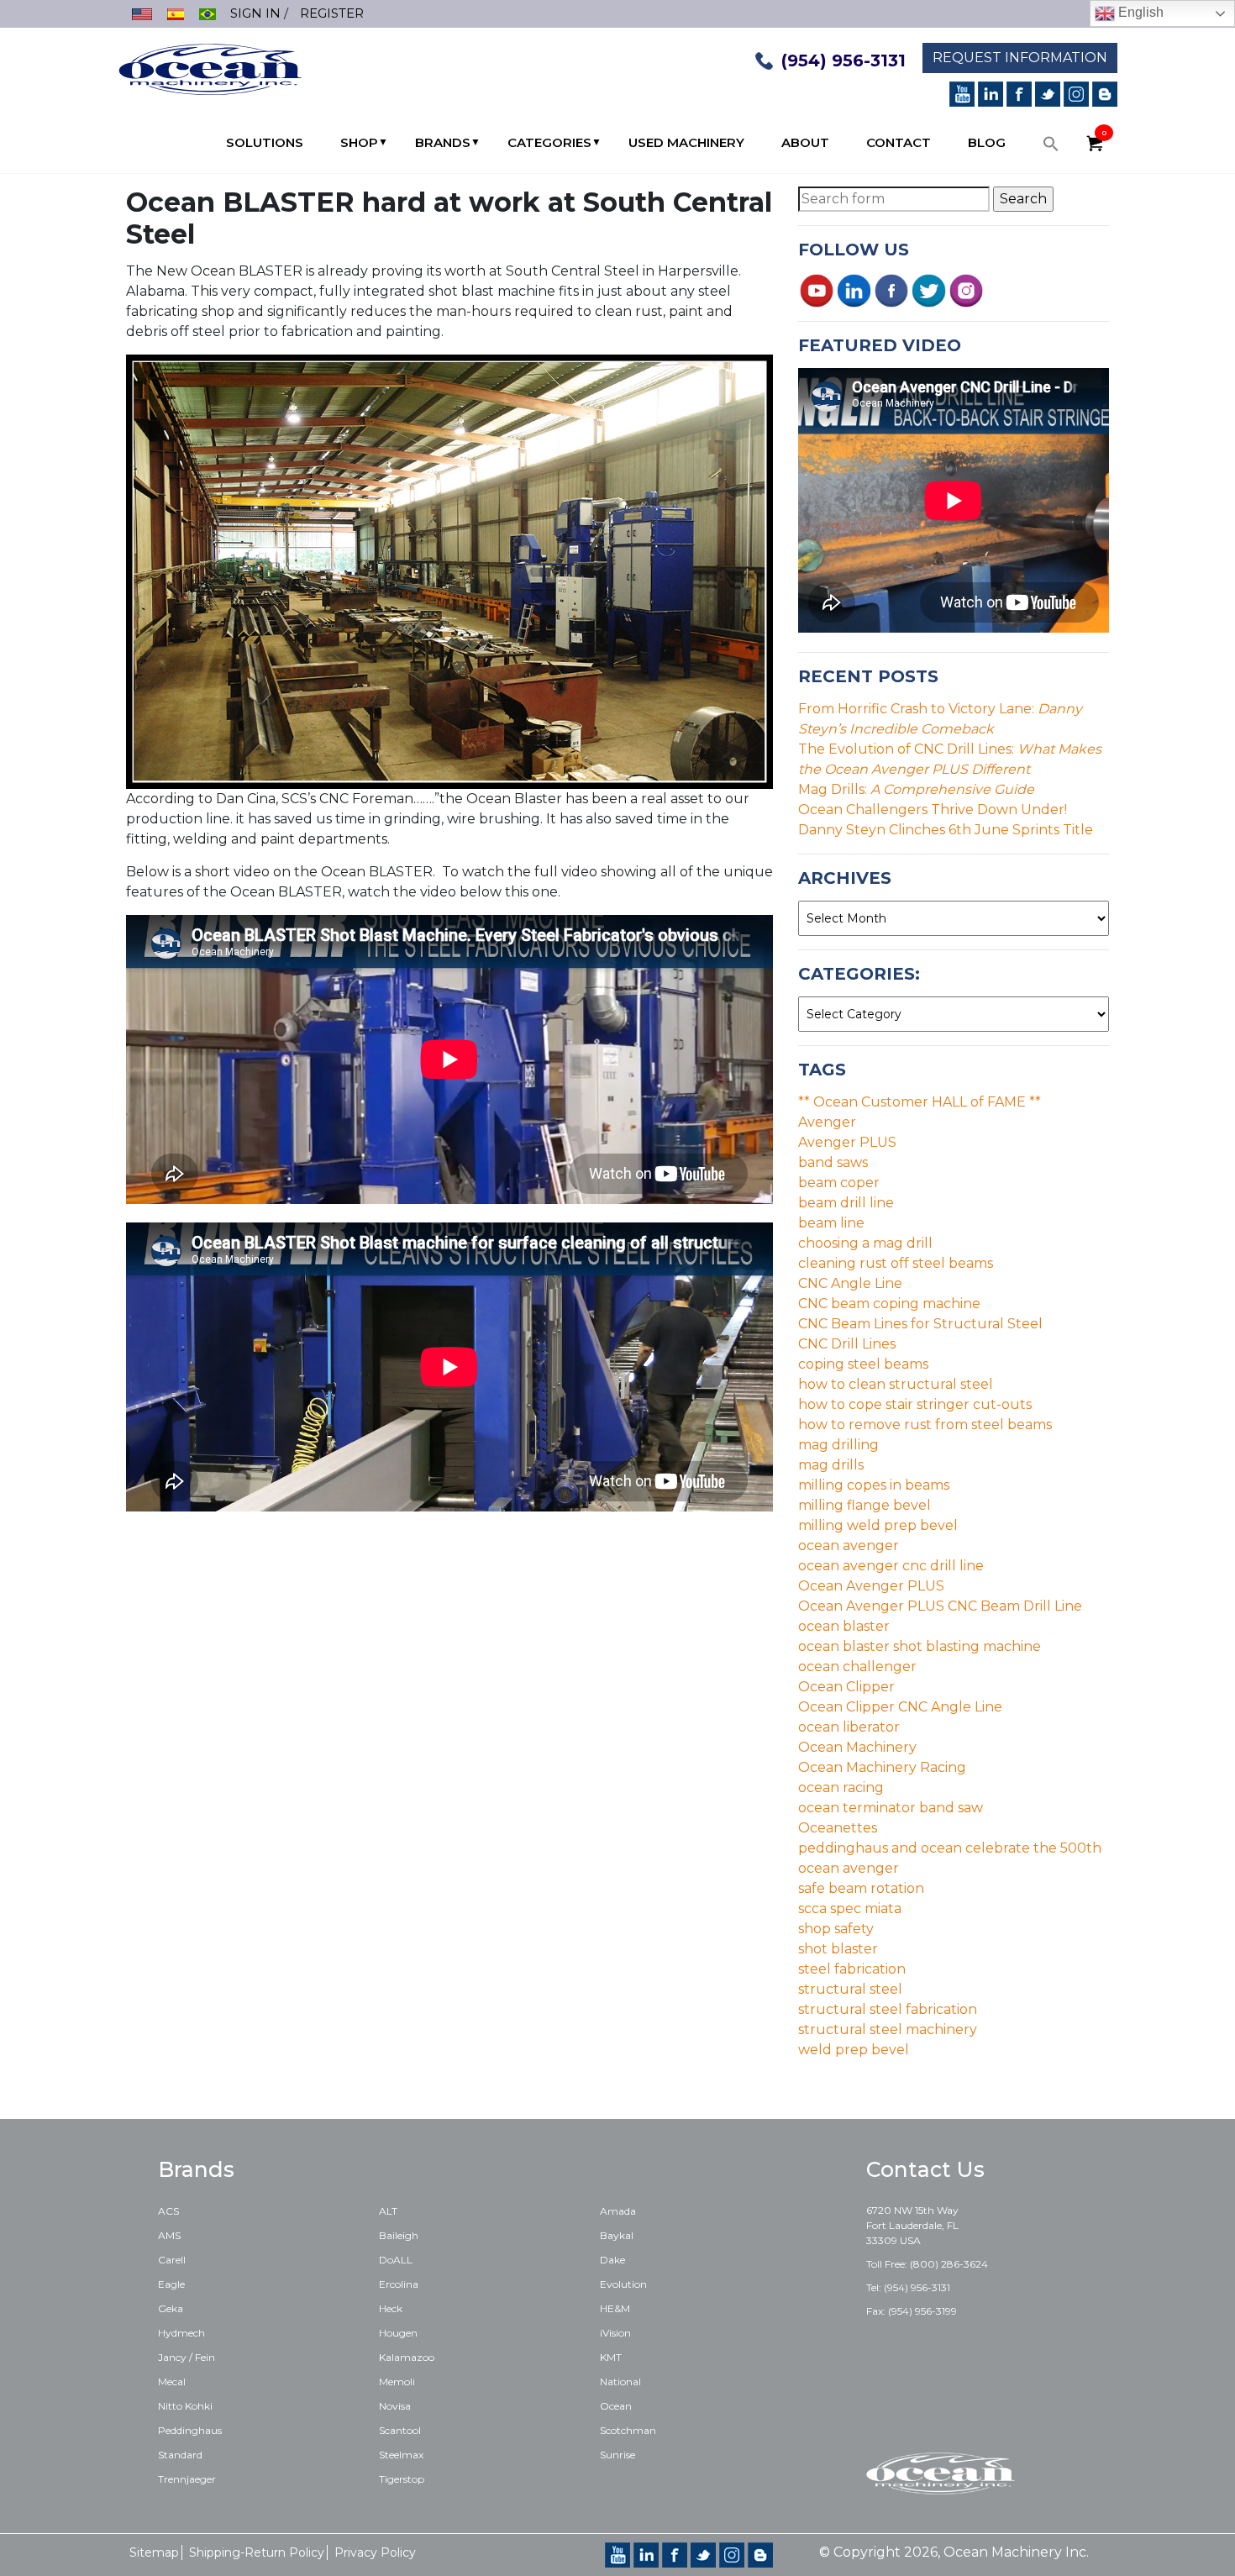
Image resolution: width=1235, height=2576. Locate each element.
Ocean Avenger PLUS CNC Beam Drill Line (940, 1606)
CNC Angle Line (850, 1283)
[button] (1051, 148)
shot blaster (838, 1949)
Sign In (255, 13)
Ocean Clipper (846, 1687)
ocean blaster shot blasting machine (920, 1646)
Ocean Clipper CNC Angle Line (900, 1707)
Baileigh (399, 2235)
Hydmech (181, 2333)
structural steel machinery (888, 2029)
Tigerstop (402, 2479)
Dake (612, 2260)
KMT (611, 2357)
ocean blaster (844, 1626)
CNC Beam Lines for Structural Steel (920, 1324)
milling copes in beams (874, 1485)
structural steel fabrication (888, 2009)
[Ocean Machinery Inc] (210, 68)
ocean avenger (849, 1546)
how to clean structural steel (896, 1384)
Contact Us (925, 2169)
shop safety (836, 1929)
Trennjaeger (187, 2479)
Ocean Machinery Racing (882, 1767)
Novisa (395, 2406)
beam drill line (846, 1203)
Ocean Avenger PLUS (871, 1586)
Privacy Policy (375, 2552)
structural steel (850, 1989)
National (620, 2381)
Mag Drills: (916, 789)
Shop (359, 142)
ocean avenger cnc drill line (891, 1566)
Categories (549, 142)
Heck (391, 2308)
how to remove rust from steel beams (925, 1425)
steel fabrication (852, 1969)
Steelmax (401, 2455)
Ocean (616, 2406)
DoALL (396, 2260)
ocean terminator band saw (891, 1808)
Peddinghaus (190, 2430)
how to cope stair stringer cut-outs (915, 1404)
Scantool (400, 2430)
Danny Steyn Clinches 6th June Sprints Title (946, 830)
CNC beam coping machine (889, 1304)
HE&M (615, 2308)
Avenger (827, 1122)
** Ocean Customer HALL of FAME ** (920, 1102)
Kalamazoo (407, 2357)
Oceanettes (838, 1828)
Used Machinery (686, 142)
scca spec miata (850, 1908)
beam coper (839, 1183)
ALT (388, 2211)
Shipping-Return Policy (257, 2552)
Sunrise (617, 2455)
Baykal (617, 2235)
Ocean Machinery (857, 1747)
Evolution (623, 2284)
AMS (169, 2235)
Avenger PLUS (847, 1142)
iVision (615, 2333)
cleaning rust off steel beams (896, 1263)
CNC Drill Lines (847, 1344)
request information (1020, 58)
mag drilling (838, 1445)
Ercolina (399, 2284)
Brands (443, 142)
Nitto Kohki (185, 2406)
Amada (618, 2211)
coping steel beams (863, 1364)
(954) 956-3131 (843, 60)
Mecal (172, 2381)
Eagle (171, 2284)
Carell (172, 2260)
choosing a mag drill (865, 1243)
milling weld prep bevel (878, 1525)
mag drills (831, 1465)
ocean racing (841, 1787)
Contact (899, 142)
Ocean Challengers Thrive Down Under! (933, 810)
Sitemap (154, 2552)
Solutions (265, 142)
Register (332, 13)
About (805, 142)
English (1139, 12)
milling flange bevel (864, 1505)
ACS (168, 2211)
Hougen (398, 2333)
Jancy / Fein (187, 2357)
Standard (180, 2455)
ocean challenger (857, 1667)
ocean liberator (849, 1727)
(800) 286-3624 (949, 2264)
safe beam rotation (861, 1888)
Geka (171, 2308)
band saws (833, 1162)
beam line (831, 1223)
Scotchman (628, 2430)
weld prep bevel (854, 2050)
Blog (987, 142)
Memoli (397, 2381)
